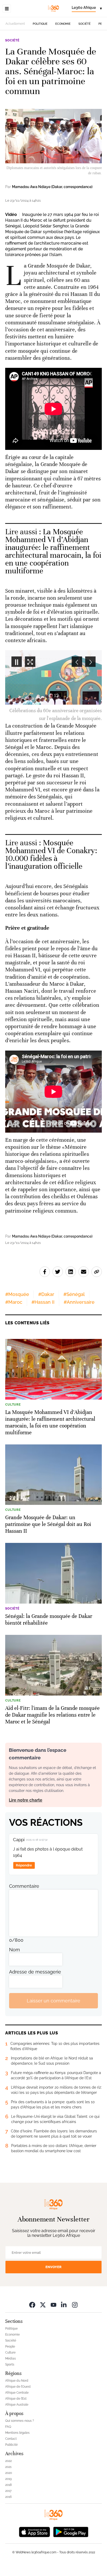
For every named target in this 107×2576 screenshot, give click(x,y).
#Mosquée (17, 1286)
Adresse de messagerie (35, 1964)
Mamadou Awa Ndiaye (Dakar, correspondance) (52, 187)
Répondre (24, 1857)
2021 (8, 2459)
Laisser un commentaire (53, 1993)
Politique (40, 24)
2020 (9, 2465)
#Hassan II (43, 1294)
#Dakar (46, 1286)
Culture (10, 2345)
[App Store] (35, 2524)
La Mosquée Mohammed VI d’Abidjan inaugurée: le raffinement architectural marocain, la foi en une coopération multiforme (53, 551)
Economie (63, 24)
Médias (11, 2351)
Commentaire (24, 1878)
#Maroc (14, 1294)
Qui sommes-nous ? (20, 2413)
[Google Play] (71, 2524)
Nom (15, 1942)
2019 (8, 2471)
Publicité (11, 2437)
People (10, 2339)
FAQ (8, 2419)
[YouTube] (53, 2297)
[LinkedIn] (64, 2297)
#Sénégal (74, 1286)
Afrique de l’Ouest (18, 2379)
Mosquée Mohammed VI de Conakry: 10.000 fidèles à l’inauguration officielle (51, 847)
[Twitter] (43, 2297)
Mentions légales (17, 2425)
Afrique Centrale (17, 2385)
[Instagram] (75, 2297)
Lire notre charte (26, 1792)
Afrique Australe (17, 2397)
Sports (10, 2357)
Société (85, 24)
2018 (8, 2477)
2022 (8, 2453)
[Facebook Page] (32, 2297)
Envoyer (53, 2259)
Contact (11, 2431)
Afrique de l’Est (16, 2391)
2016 (8, 2489)
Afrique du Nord (17, 2373)
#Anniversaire (79, 1294)
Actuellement (15, 24)
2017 (8, 2483)
